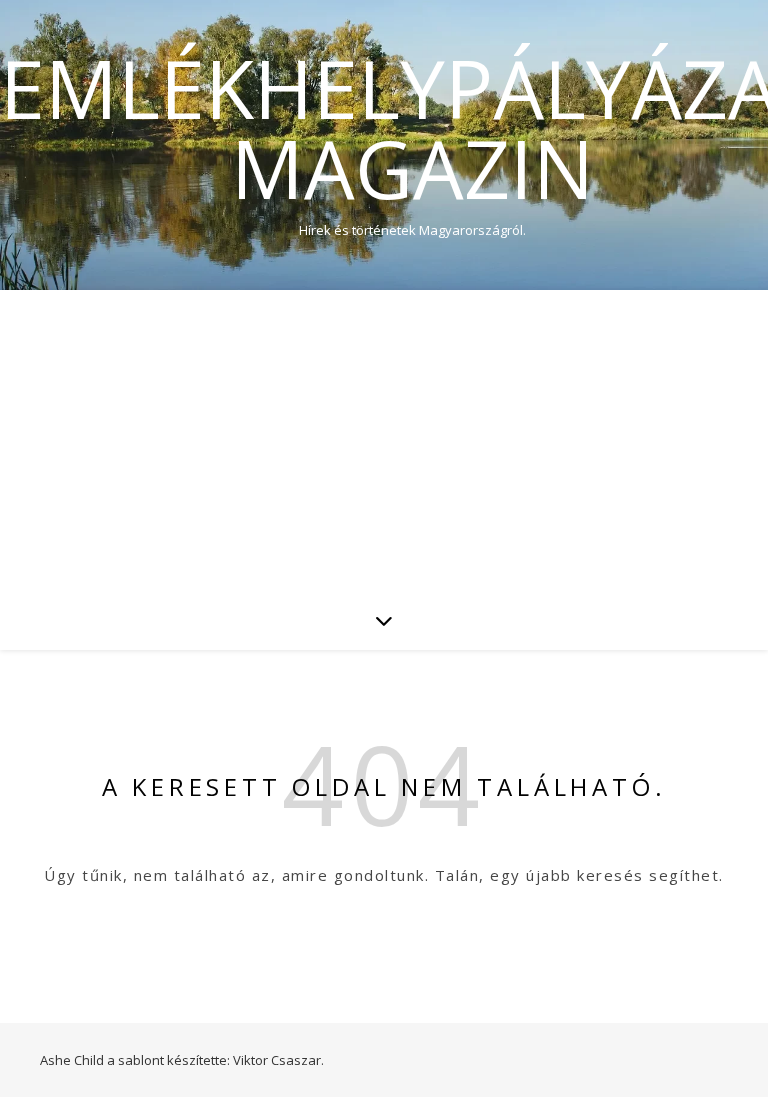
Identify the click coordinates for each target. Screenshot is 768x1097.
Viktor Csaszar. (278, 1060)
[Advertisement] (384, 440)
